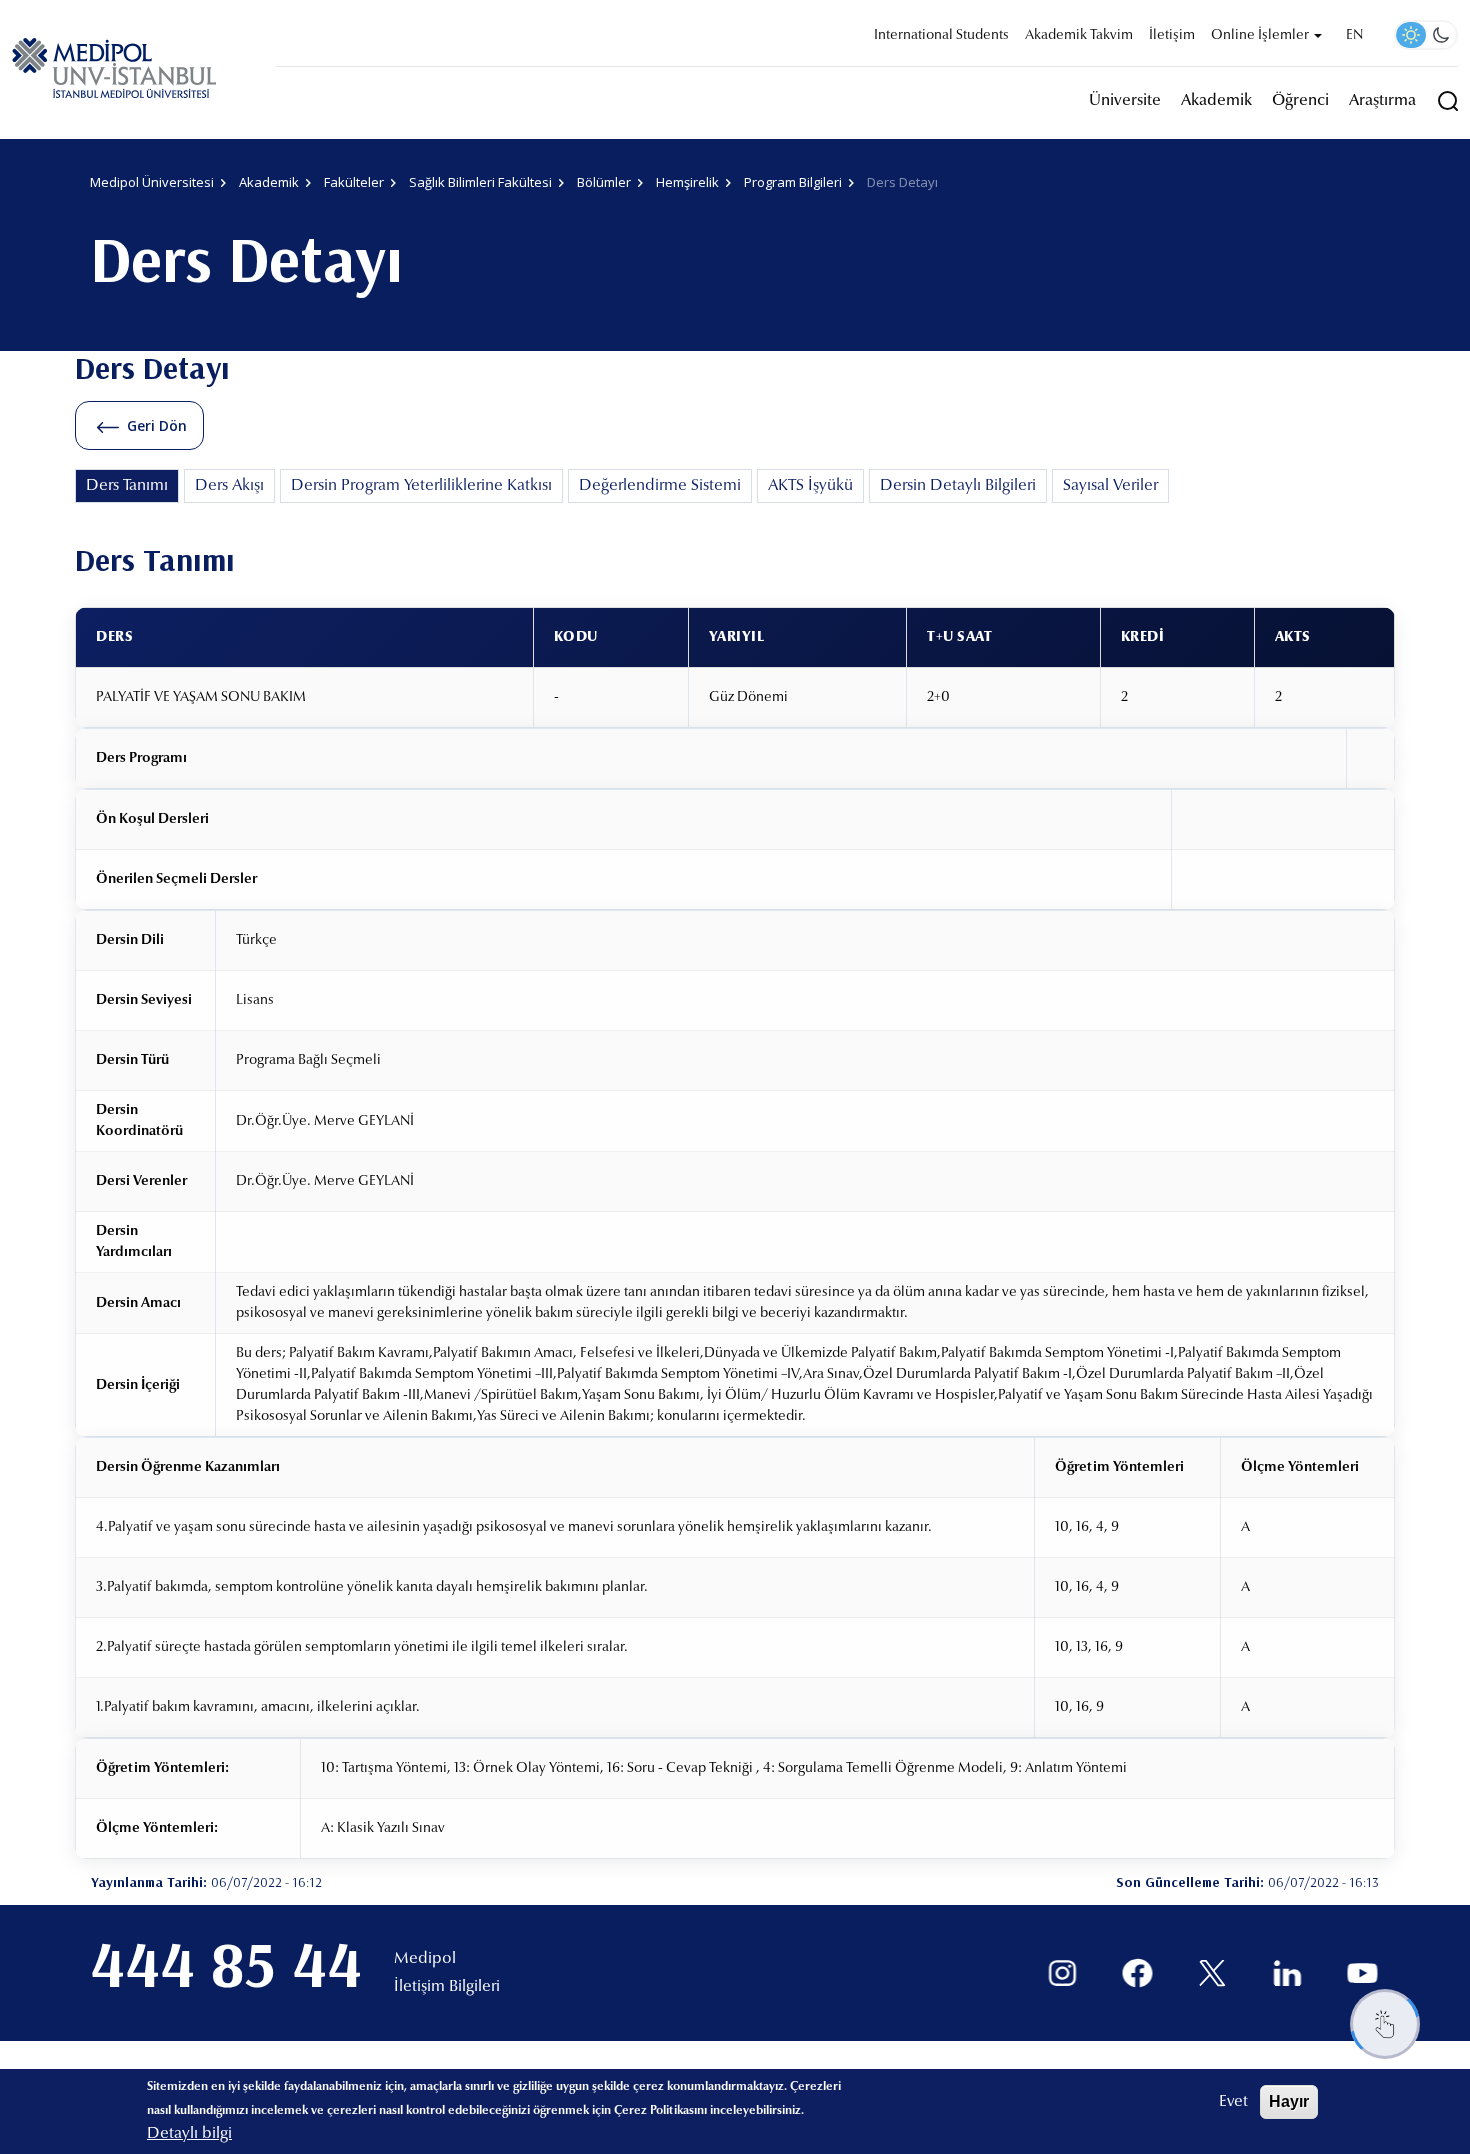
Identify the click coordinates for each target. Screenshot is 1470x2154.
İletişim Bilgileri (447, 1987)
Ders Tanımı (127, 486)
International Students (941, 36)
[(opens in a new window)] (1062, 1973)
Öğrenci (1300, 101)
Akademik (1216, 101)
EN (1354, 36)
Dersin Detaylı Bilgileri (958, 486)
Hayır (1289, 2101)
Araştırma (1382, 101)
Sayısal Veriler (1110, 486)
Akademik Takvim (1079, 36)
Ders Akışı (229, 486)
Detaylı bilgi (189, 2134)
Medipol (425, 1959)
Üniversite (1125, 101)
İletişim (1172, 36)
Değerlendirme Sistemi (660, 486)
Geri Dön (157, 425)
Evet (1233, 2102)
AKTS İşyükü (810, 486)
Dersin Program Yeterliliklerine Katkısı (421, 486)
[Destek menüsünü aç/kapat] (1385, 2024)
